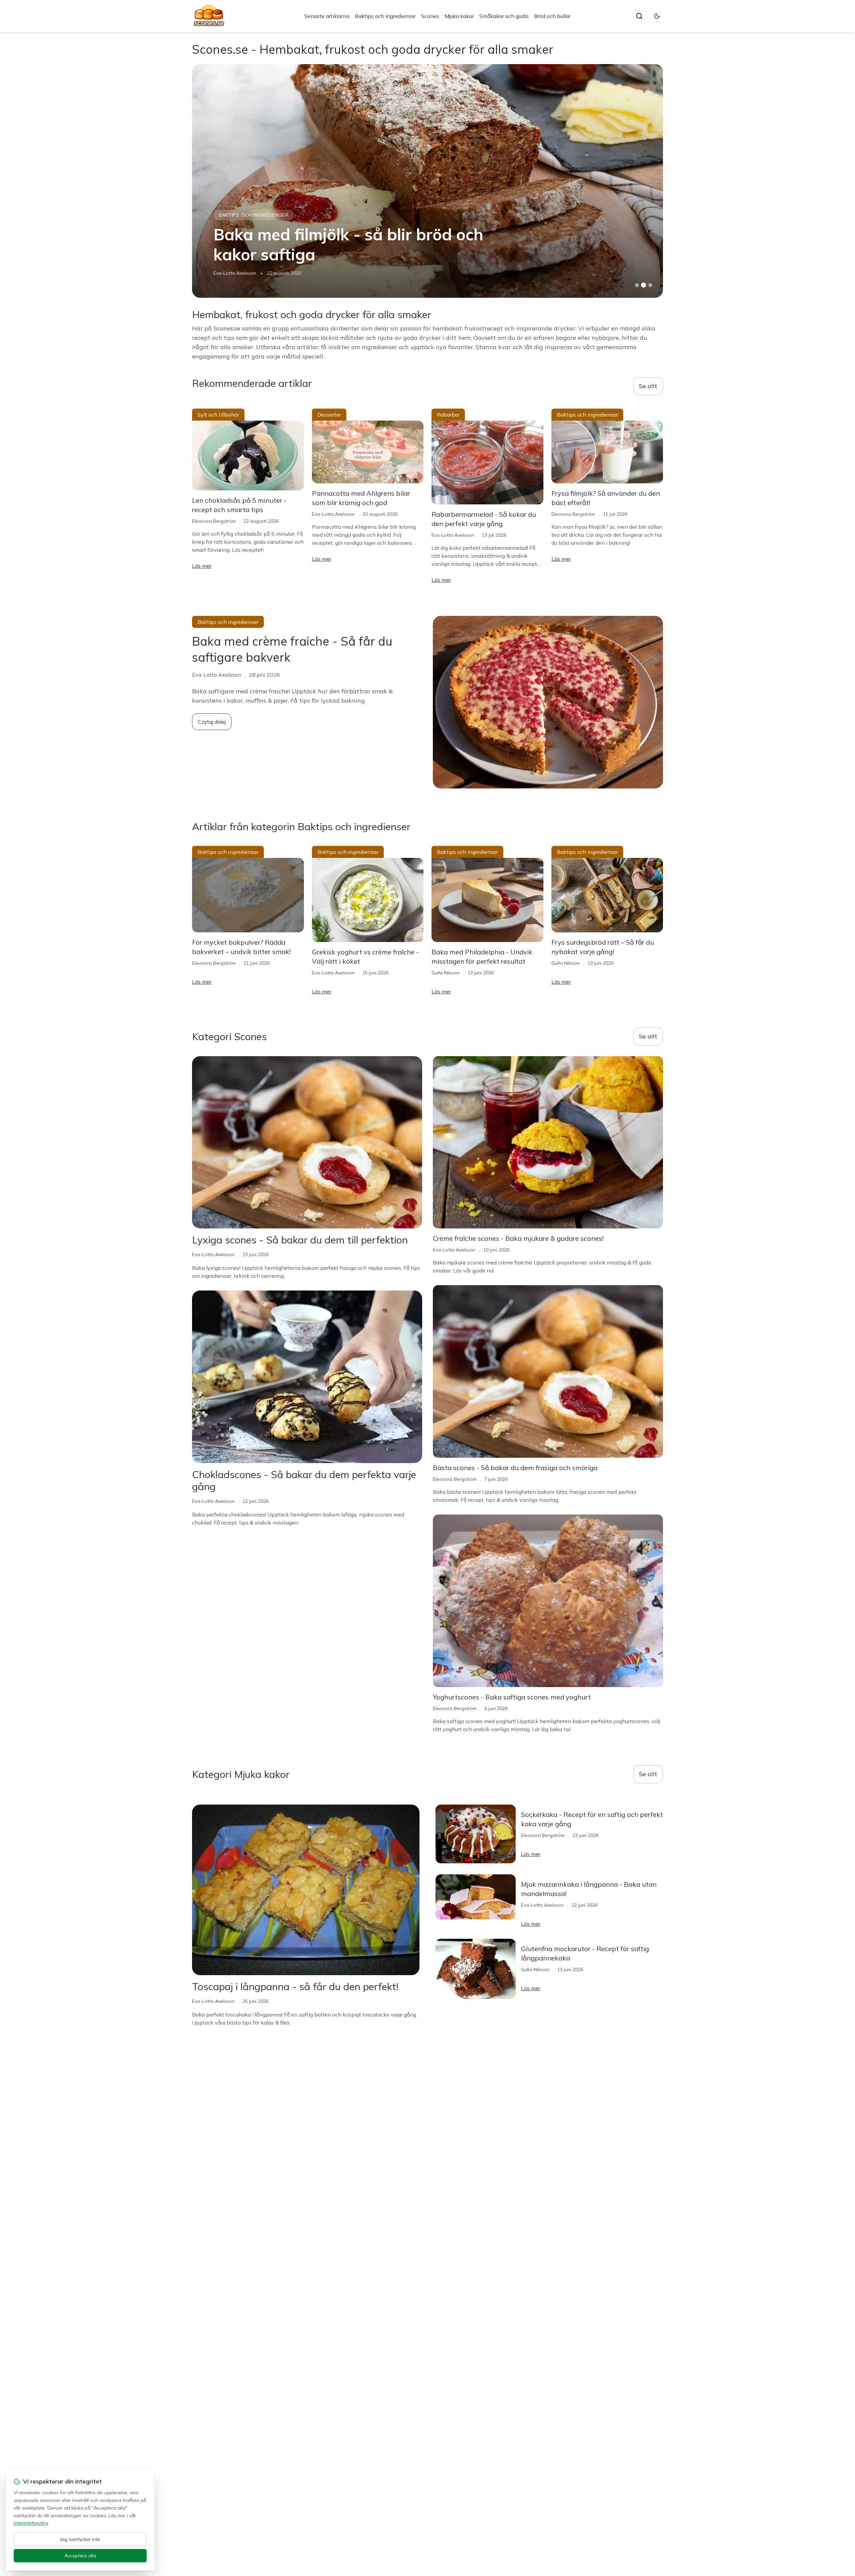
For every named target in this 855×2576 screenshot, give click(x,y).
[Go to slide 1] (637, 285)
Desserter (329, 415)
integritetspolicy (31, 2523)
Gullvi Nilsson (446, 973)
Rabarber (448, 415)
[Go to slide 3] (650, 285)
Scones (430, 16)
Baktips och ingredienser (385, 16)
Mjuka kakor (459, 16)
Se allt (648, 386)
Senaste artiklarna (327, 16)
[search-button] (639, 16)
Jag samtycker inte (80, 2539)
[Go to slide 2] (644, 285)
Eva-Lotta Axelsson (333, 514)
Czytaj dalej (212, 722)
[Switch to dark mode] (657, 16)
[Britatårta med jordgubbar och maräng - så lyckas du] (427, 181)
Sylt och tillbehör (218, 415)
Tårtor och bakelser (248, 215)
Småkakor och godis (504, 16)
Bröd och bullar (552, 16)
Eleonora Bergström (235, 273)
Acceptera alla (80, 2556)
